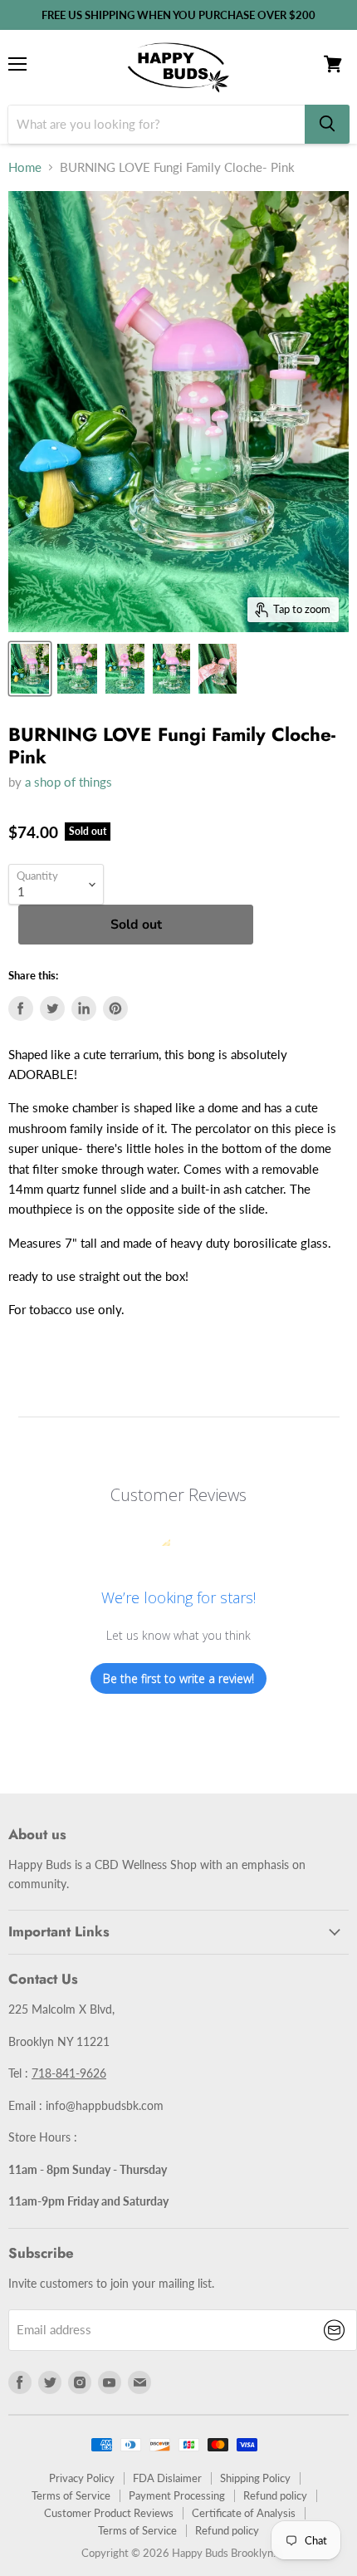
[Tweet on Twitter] (52, 1008)
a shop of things (68, 782)
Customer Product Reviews (109, 2513)
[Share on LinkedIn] (84, 1008)
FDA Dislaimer (167, 2478)
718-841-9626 (69, 2073)
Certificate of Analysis (244, 2513)
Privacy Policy (82, 2478)
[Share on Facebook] (21, 1008)
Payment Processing (177, 2495)
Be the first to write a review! (178, 1678)
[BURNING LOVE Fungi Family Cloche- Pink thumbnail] (30, 669)
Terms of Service (71, 2495)
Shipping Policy (255, 2478)
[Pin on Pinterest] (115, 1008)
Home (25, 167)
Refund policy (275, 2495)
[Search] (327, 124)
